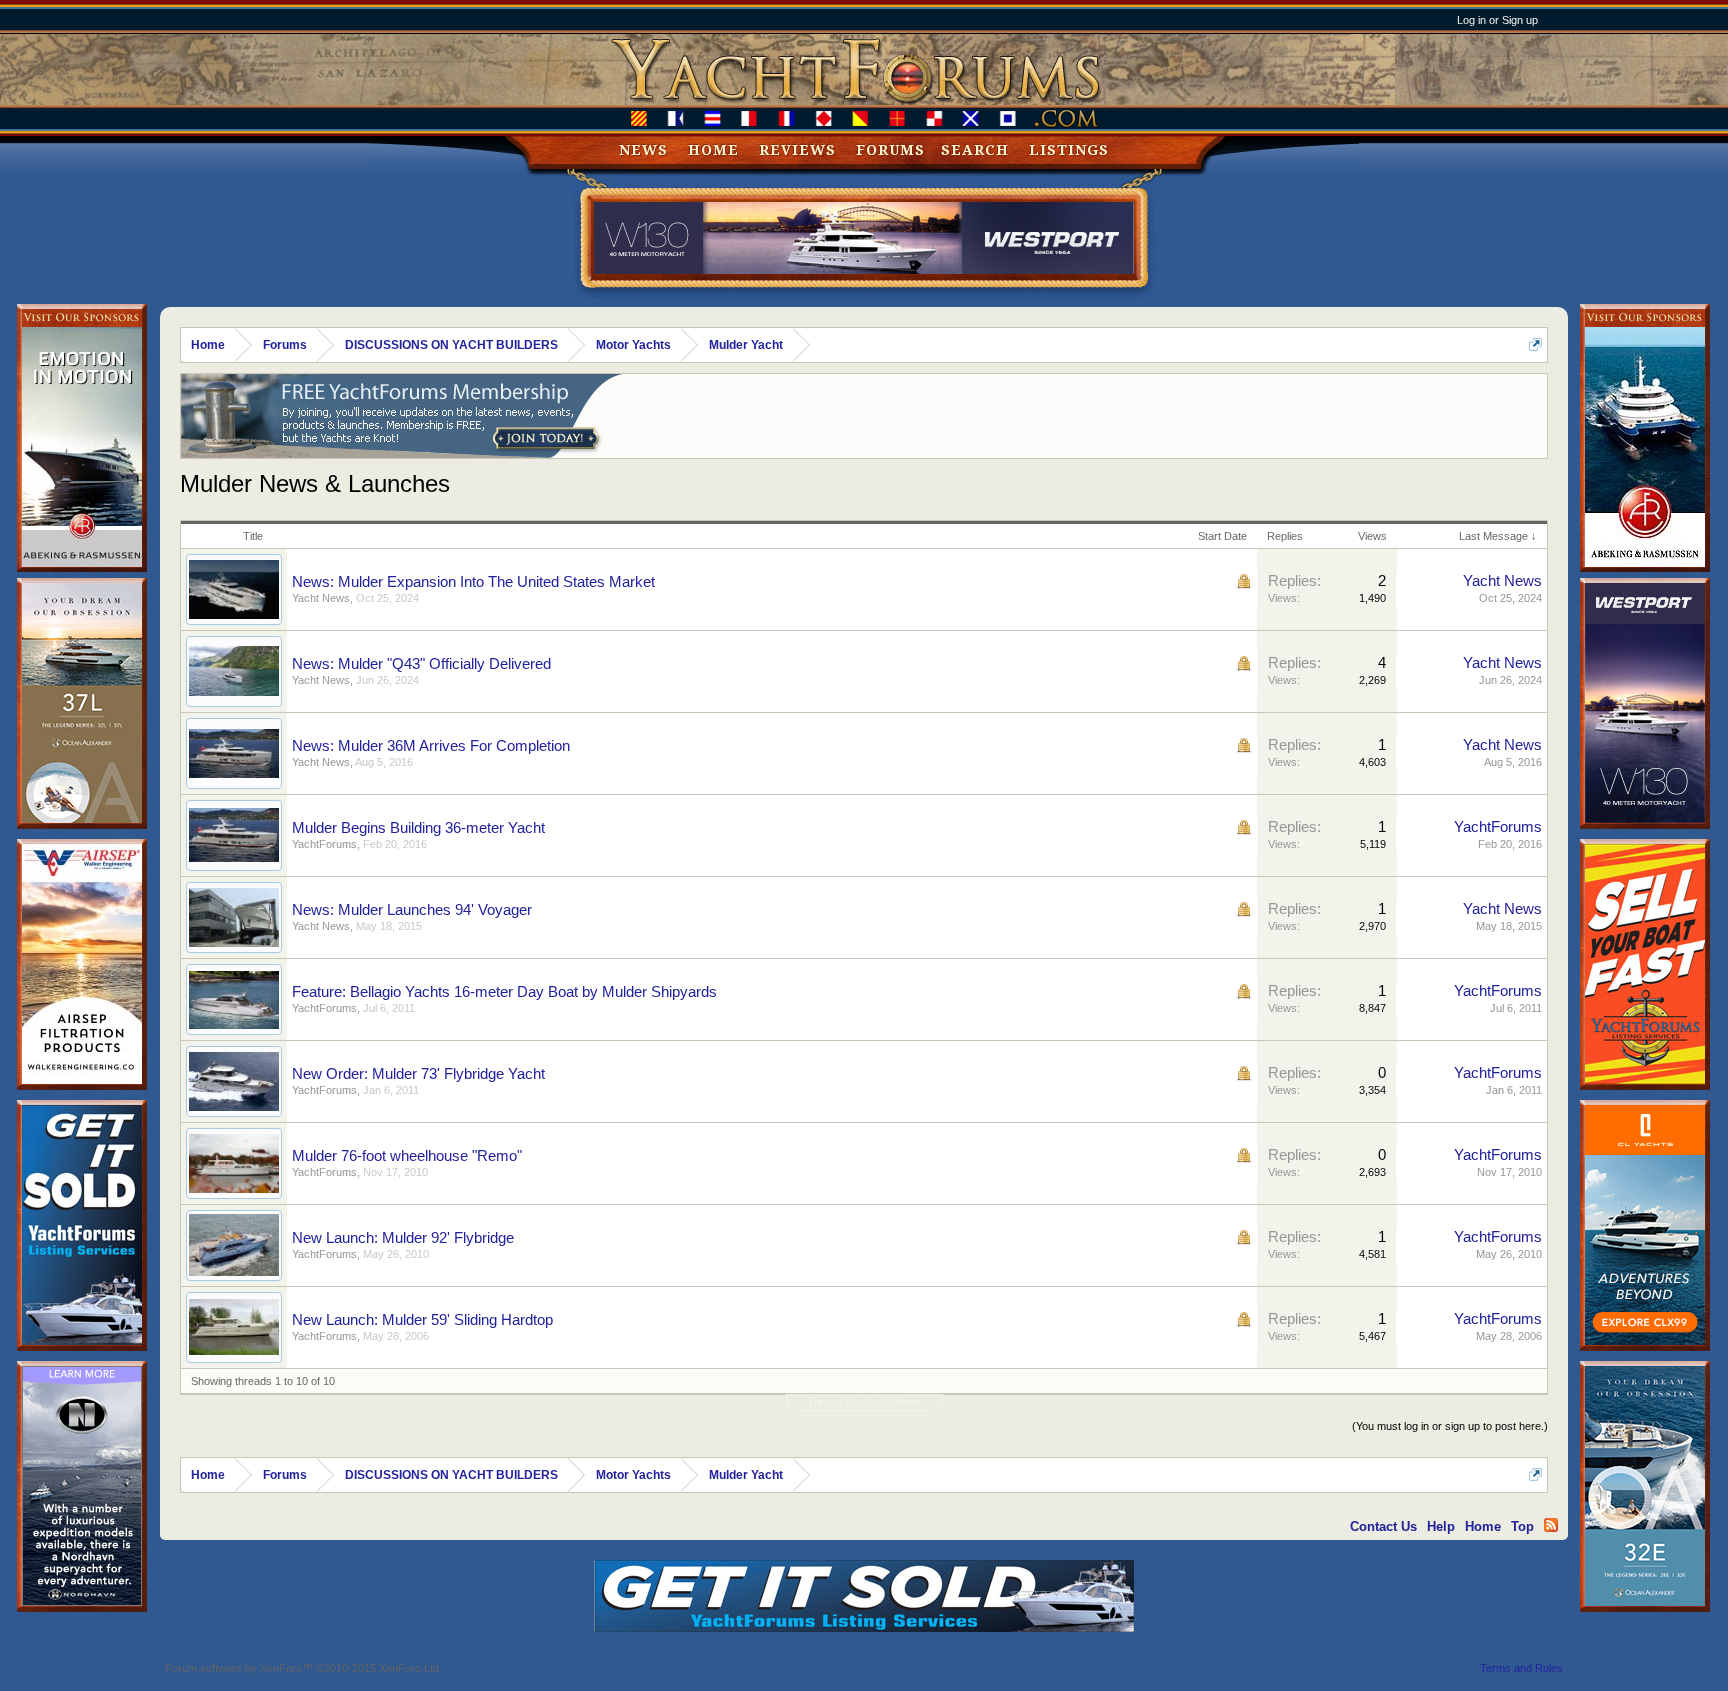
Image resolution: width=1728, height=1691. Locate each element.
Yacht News (321, 598)
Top (1522, 1526)
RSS (1551, 1525)
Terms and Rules (1521, 1668)
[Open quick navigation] (1535, 344)
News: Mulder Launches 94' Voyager (412, 910)
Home (713, 150)
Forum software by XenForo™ (303, 1668)
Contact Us (1383, 1526)
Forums (890, 150)
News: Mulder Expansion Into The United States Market (473, 582)
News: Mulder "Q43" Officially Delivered (421, 664)
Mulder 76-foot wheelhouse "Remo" (407, 1156)
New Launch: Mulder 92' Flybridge (403, 1238)
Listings (1069, 150)
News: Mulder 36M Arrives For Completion (431, 746)
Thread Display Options (864, 1402)
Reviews (797, 150)
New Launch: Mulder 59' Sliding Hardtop (422, 1320)
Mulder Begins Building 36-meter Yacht (418, 828)
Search (975, 150)
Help (1441, 1526)
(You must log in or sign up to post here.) (1450, 1426)
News (643, 150)
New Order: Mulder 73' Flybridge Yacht (418, 1074)
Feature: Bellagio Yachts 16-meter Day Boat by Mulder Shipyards (504, 992)
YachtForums (324, 844)
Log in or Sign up (1497, 20)
